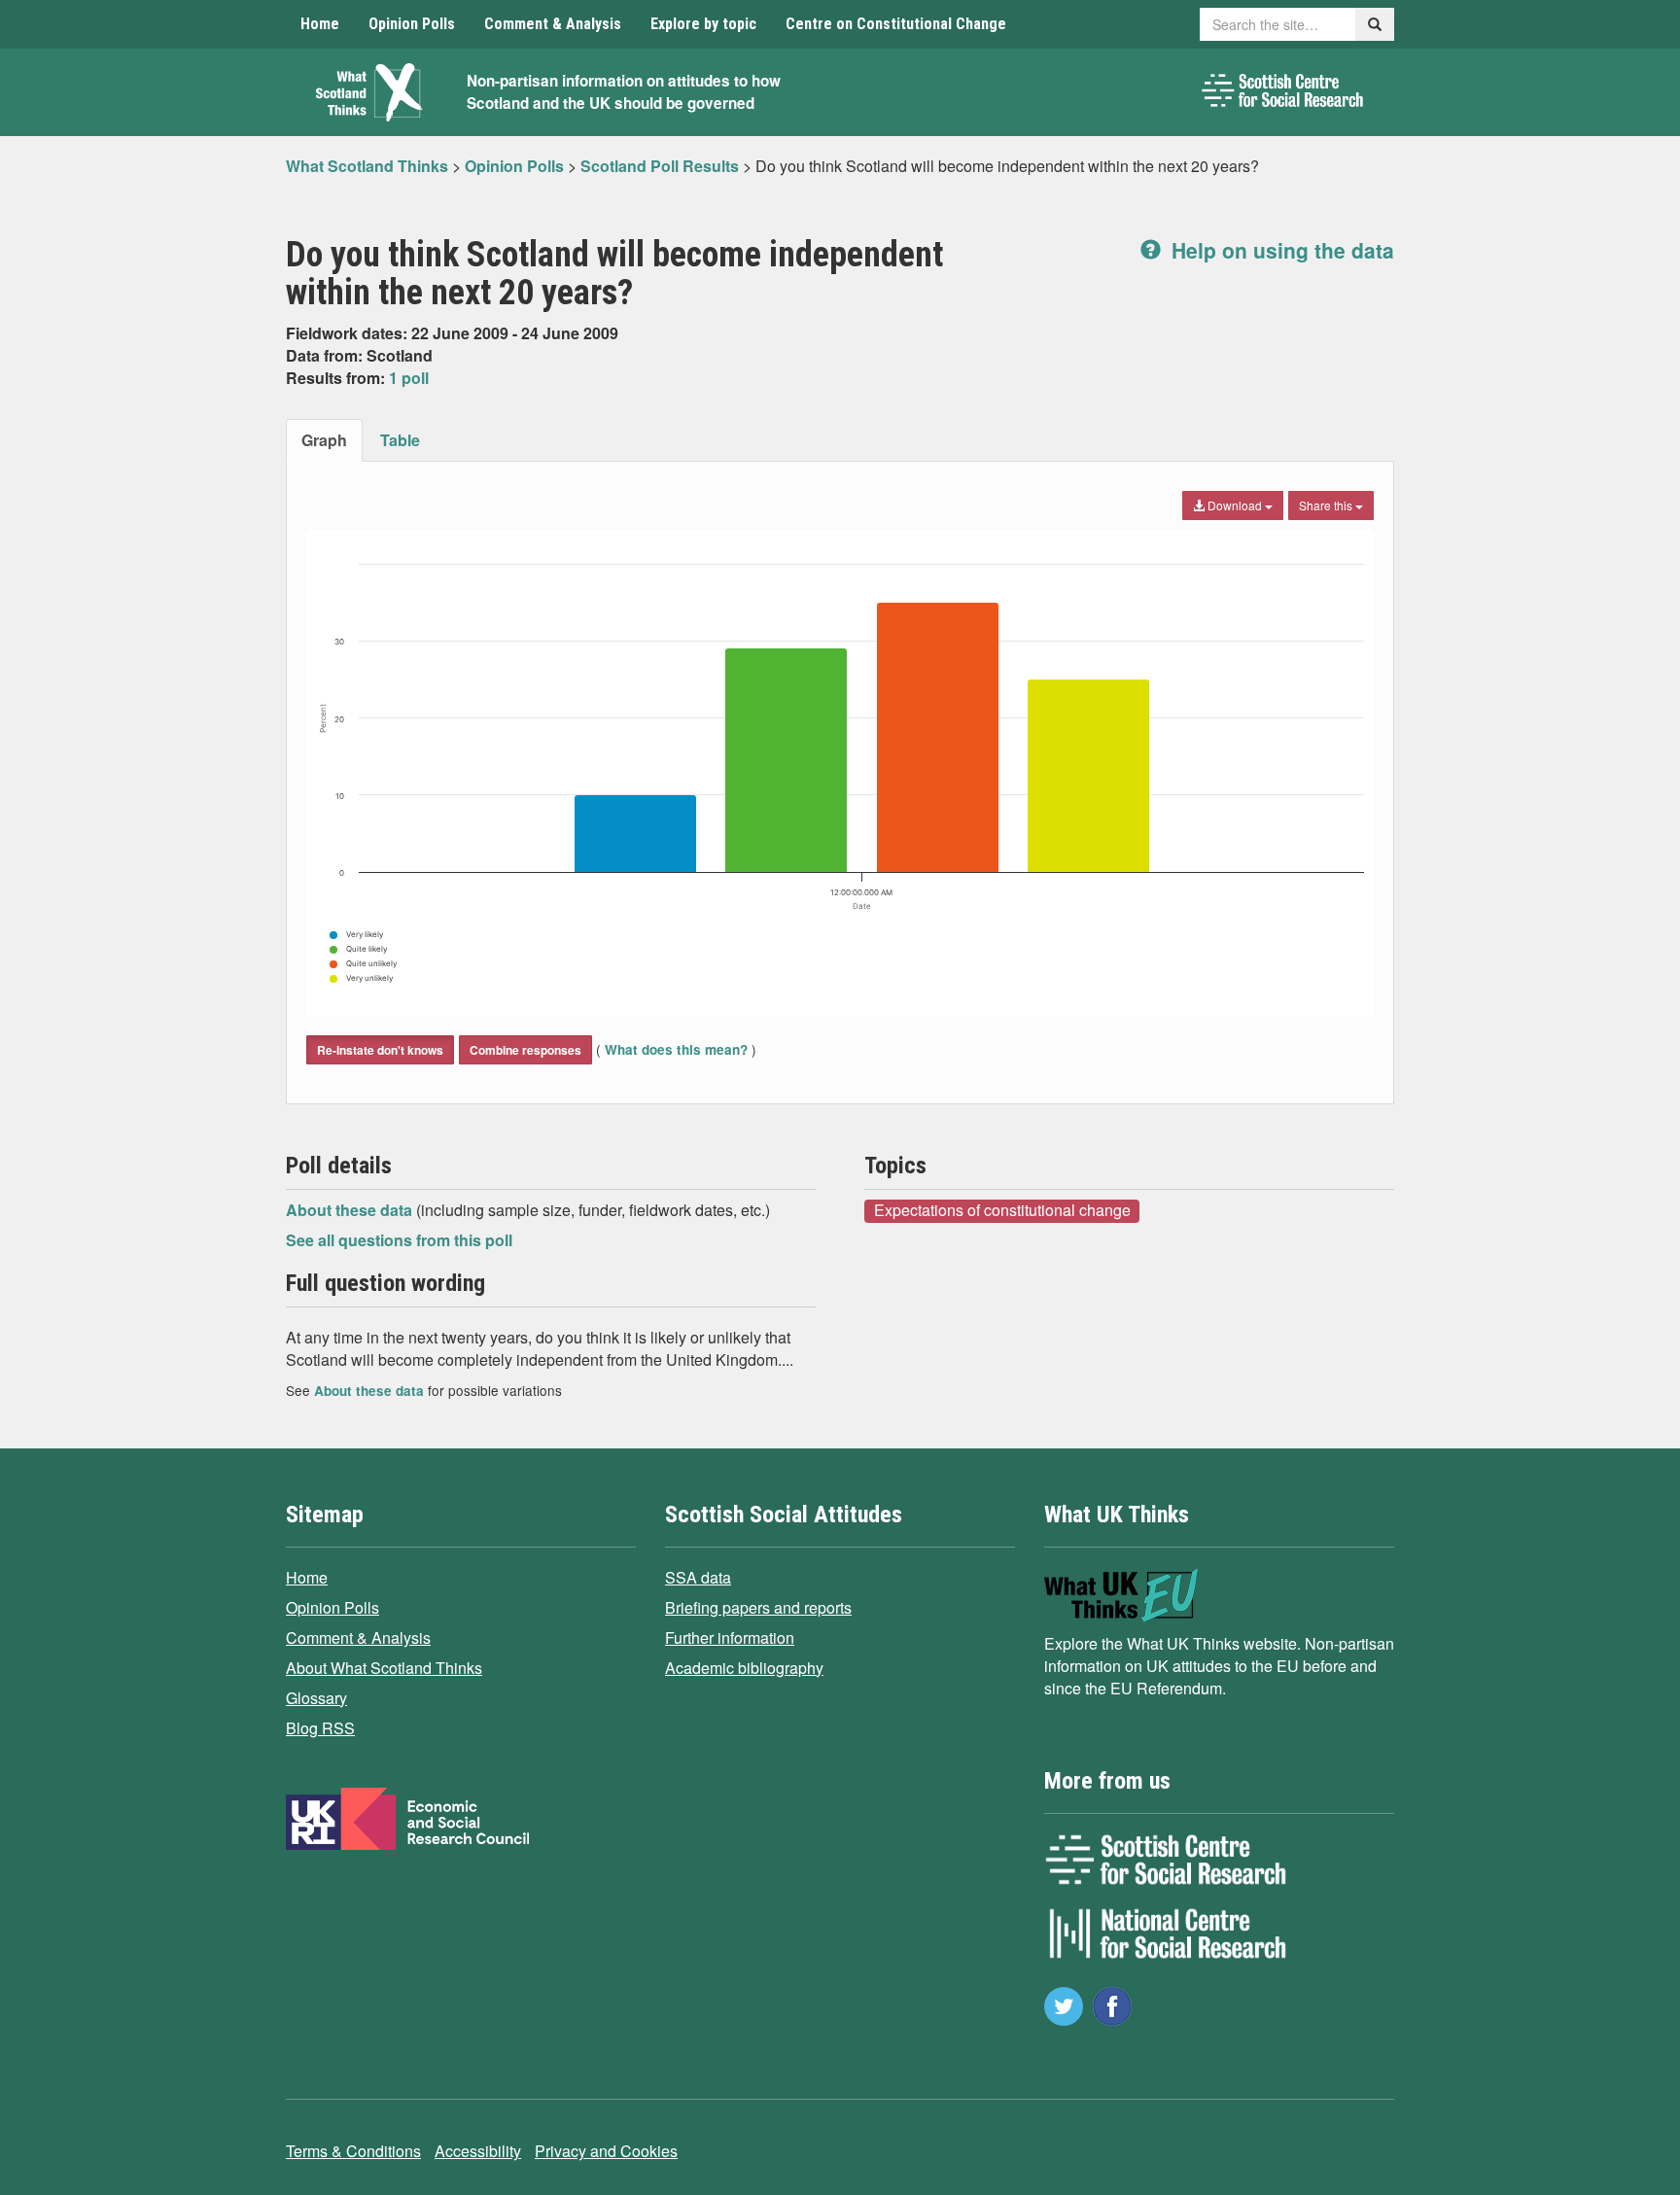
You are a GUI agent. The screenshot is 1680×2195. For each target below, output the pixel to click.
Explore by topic (703, 24)
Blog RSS (320, 1728)
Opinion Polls (412, 24)
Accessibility (478, 2151)
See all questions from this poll (399, 1240)
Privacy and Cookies (606, 2151)
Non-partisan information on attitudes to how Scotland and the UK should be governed (624, 92)
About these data (351, 1210)
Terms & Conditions (353, 2151)
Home (320, 24)
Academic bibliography (744, 1668)
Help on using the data (1280, 250)
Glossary (316, 1698)
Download (1235, 505)
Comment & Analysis (553, 24)
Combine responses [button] (525, 1050)
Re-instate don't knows (380, 1050)
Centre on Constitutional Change (896, 24)
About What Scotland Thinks (384, 1668)
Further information (730, 1638)
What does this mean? (676, 1049)
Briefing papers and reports (758, 1607)
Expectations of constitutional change (1002, 1210)
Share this (1327, 505)
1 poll (409, 378)
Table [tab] (400, 440)
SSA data (698, 1577)
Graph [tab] (324, 440)
